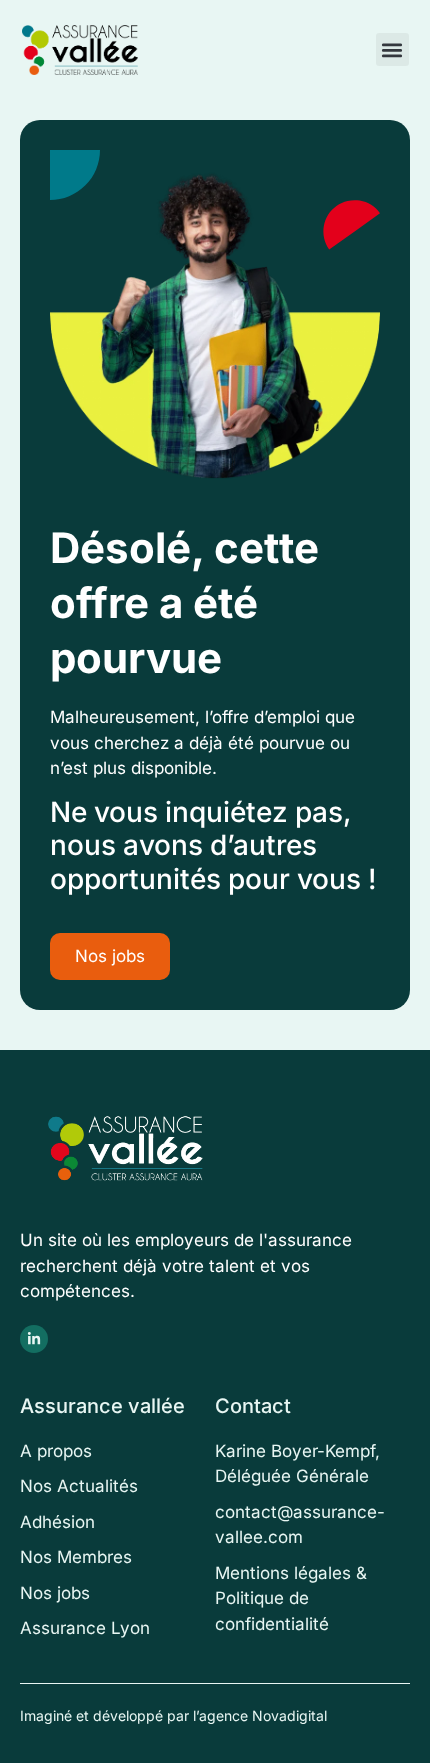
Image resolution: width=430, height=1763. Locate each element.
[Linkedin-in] (34, 1339)
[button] (392, 49)
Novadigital (289, 1715)
